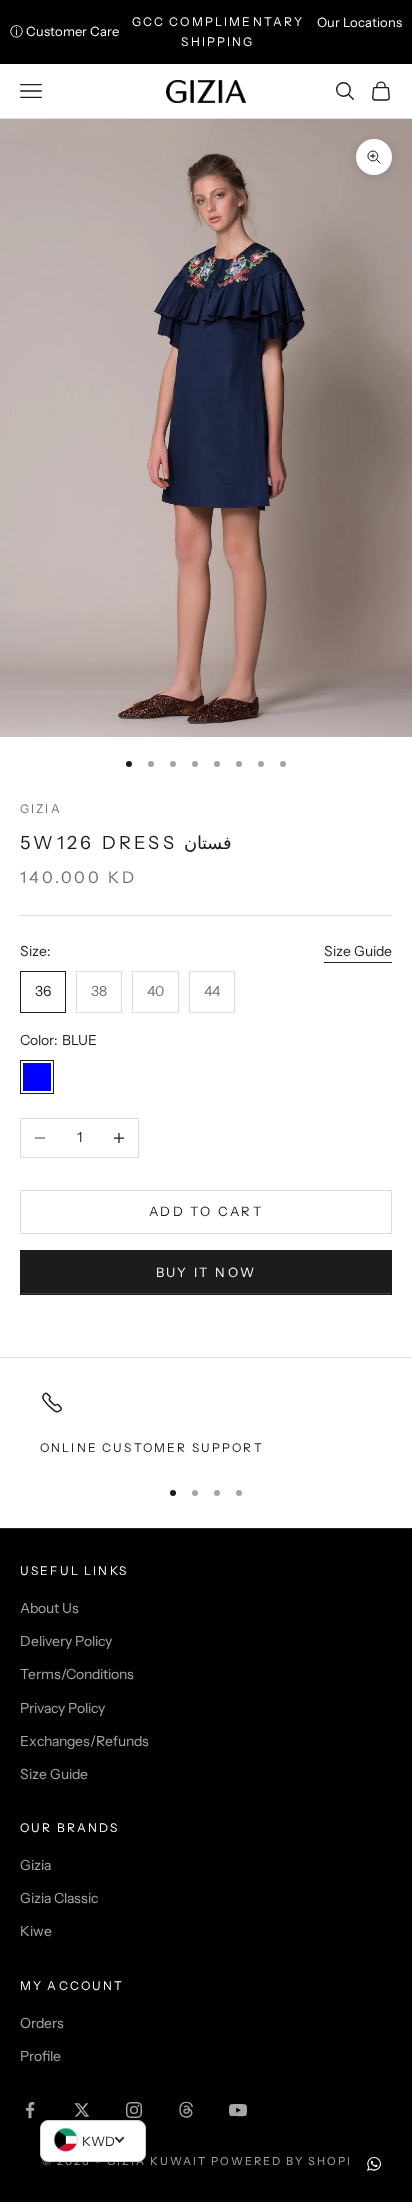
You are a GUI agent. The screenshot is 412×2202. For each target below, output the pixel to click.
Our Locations (359, 22)
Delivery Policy (66, 1641)
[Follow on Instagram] (134, 2110)
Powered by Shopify (290, 2161)
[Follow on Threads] (186, 2110)
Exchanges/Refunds (84, 1741)
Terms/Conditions (77, 1674)
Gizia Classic (59, 1898)
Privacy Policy (62, 1708)
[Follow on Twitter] (82, 2110)
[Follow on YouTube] (238, 2110)
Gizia (41, 808)
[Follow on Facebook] (30, 2110)
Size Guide (358, 951)
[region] (206, 1424)
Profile (40, 2056)
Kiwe (36, 1931)
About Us (49, 1608)
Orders (42, 2023)
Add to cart (206, 1211)
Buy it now (206, 1272)
